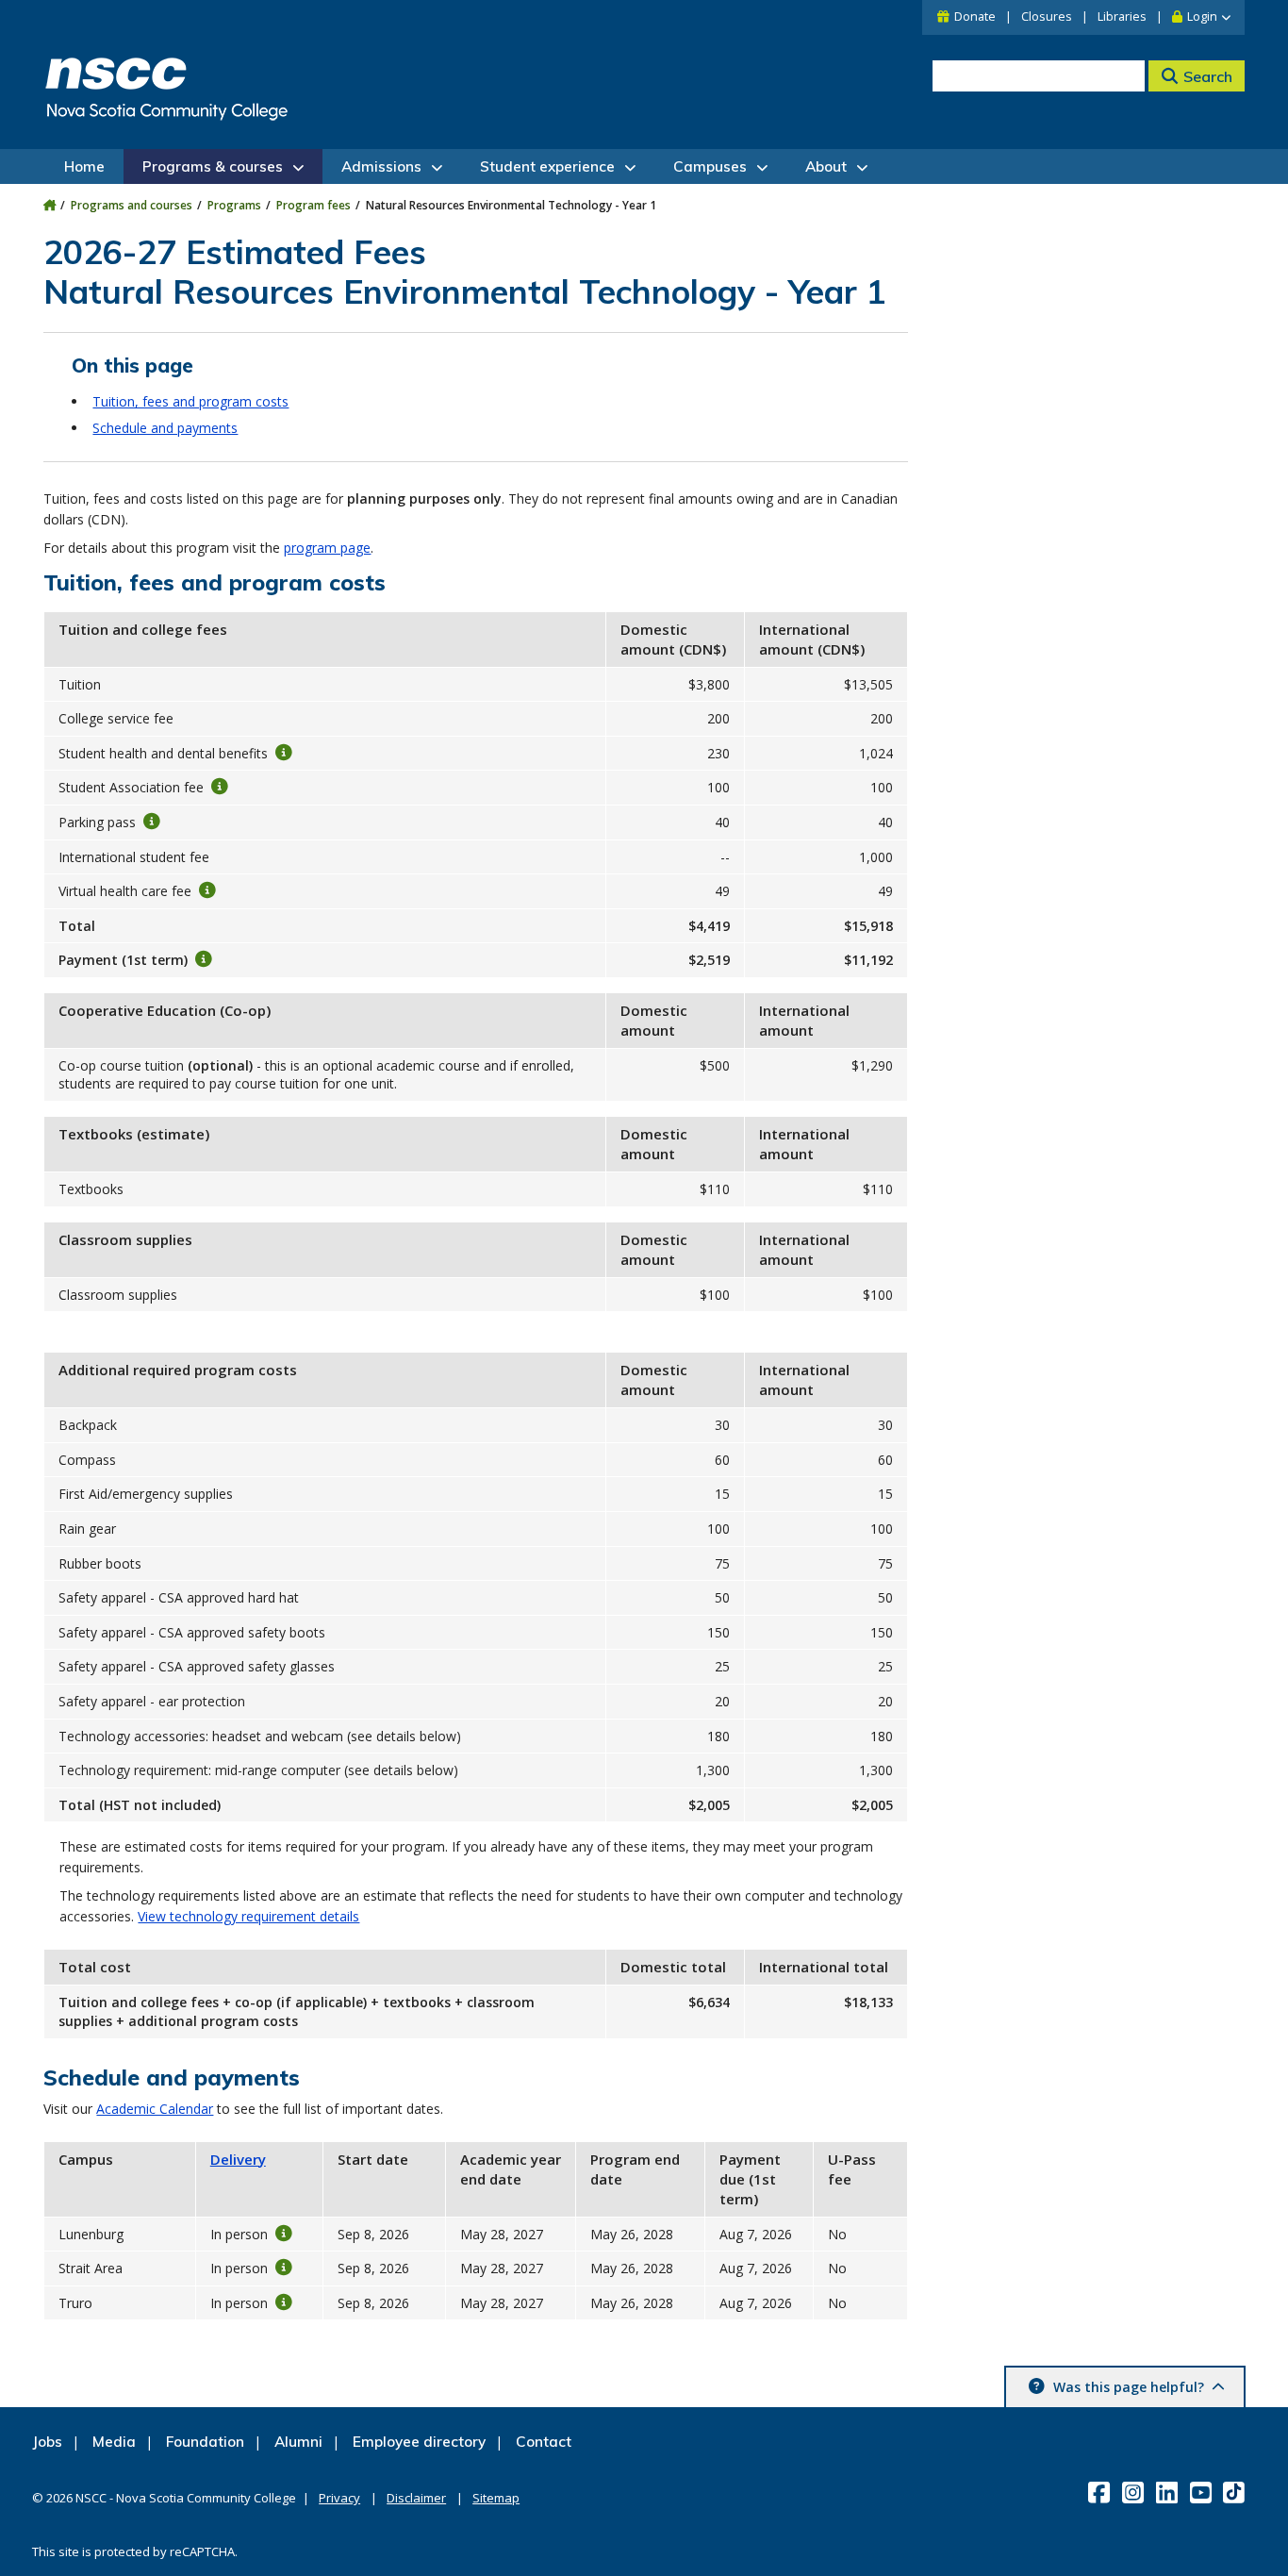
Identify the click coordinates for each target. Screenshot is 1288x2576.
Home (84, 166)
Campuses (710, 166)
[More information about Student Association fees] (220, 787)
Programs (234, 205)
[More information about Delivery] (284, 2233)
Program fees (314, 205)
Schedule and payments (165, 428)
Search (1208, 76)
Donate (975, 17)
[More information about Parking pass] (152, 822)
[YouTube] (1203, 2492)
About (826, 166)
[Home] (50, 205)
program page (327, 548)
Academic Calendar (155, 2109)
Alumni (298, 2442)
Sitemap (496, 2498)
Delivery (238, 2159)
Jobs (47, 2442)
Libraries (1122, 17)
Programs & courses (213, 166)
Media (114, 2442)
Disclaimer (416, 2498)
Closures (1047, 17)
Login (1202, 17)
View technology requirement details (248, 1916)
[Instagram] (1135, 2492)
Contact (544, 2442)
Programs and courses (132, 205)
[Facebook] (1101, 2492)
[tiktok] (1236, 2492)
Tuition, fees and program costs (190, 401)
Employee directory (419, 2442)
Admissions (381, 166)
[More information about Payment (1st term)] (204, 959)
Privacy (339, 2498)
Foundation (205, 2442)
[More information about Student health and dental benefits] (284, 752)
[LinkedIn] (1169, 2492)
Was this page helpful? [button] (1129, 2387)
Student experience (547, 166)
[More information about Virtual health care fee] (207, 890)
